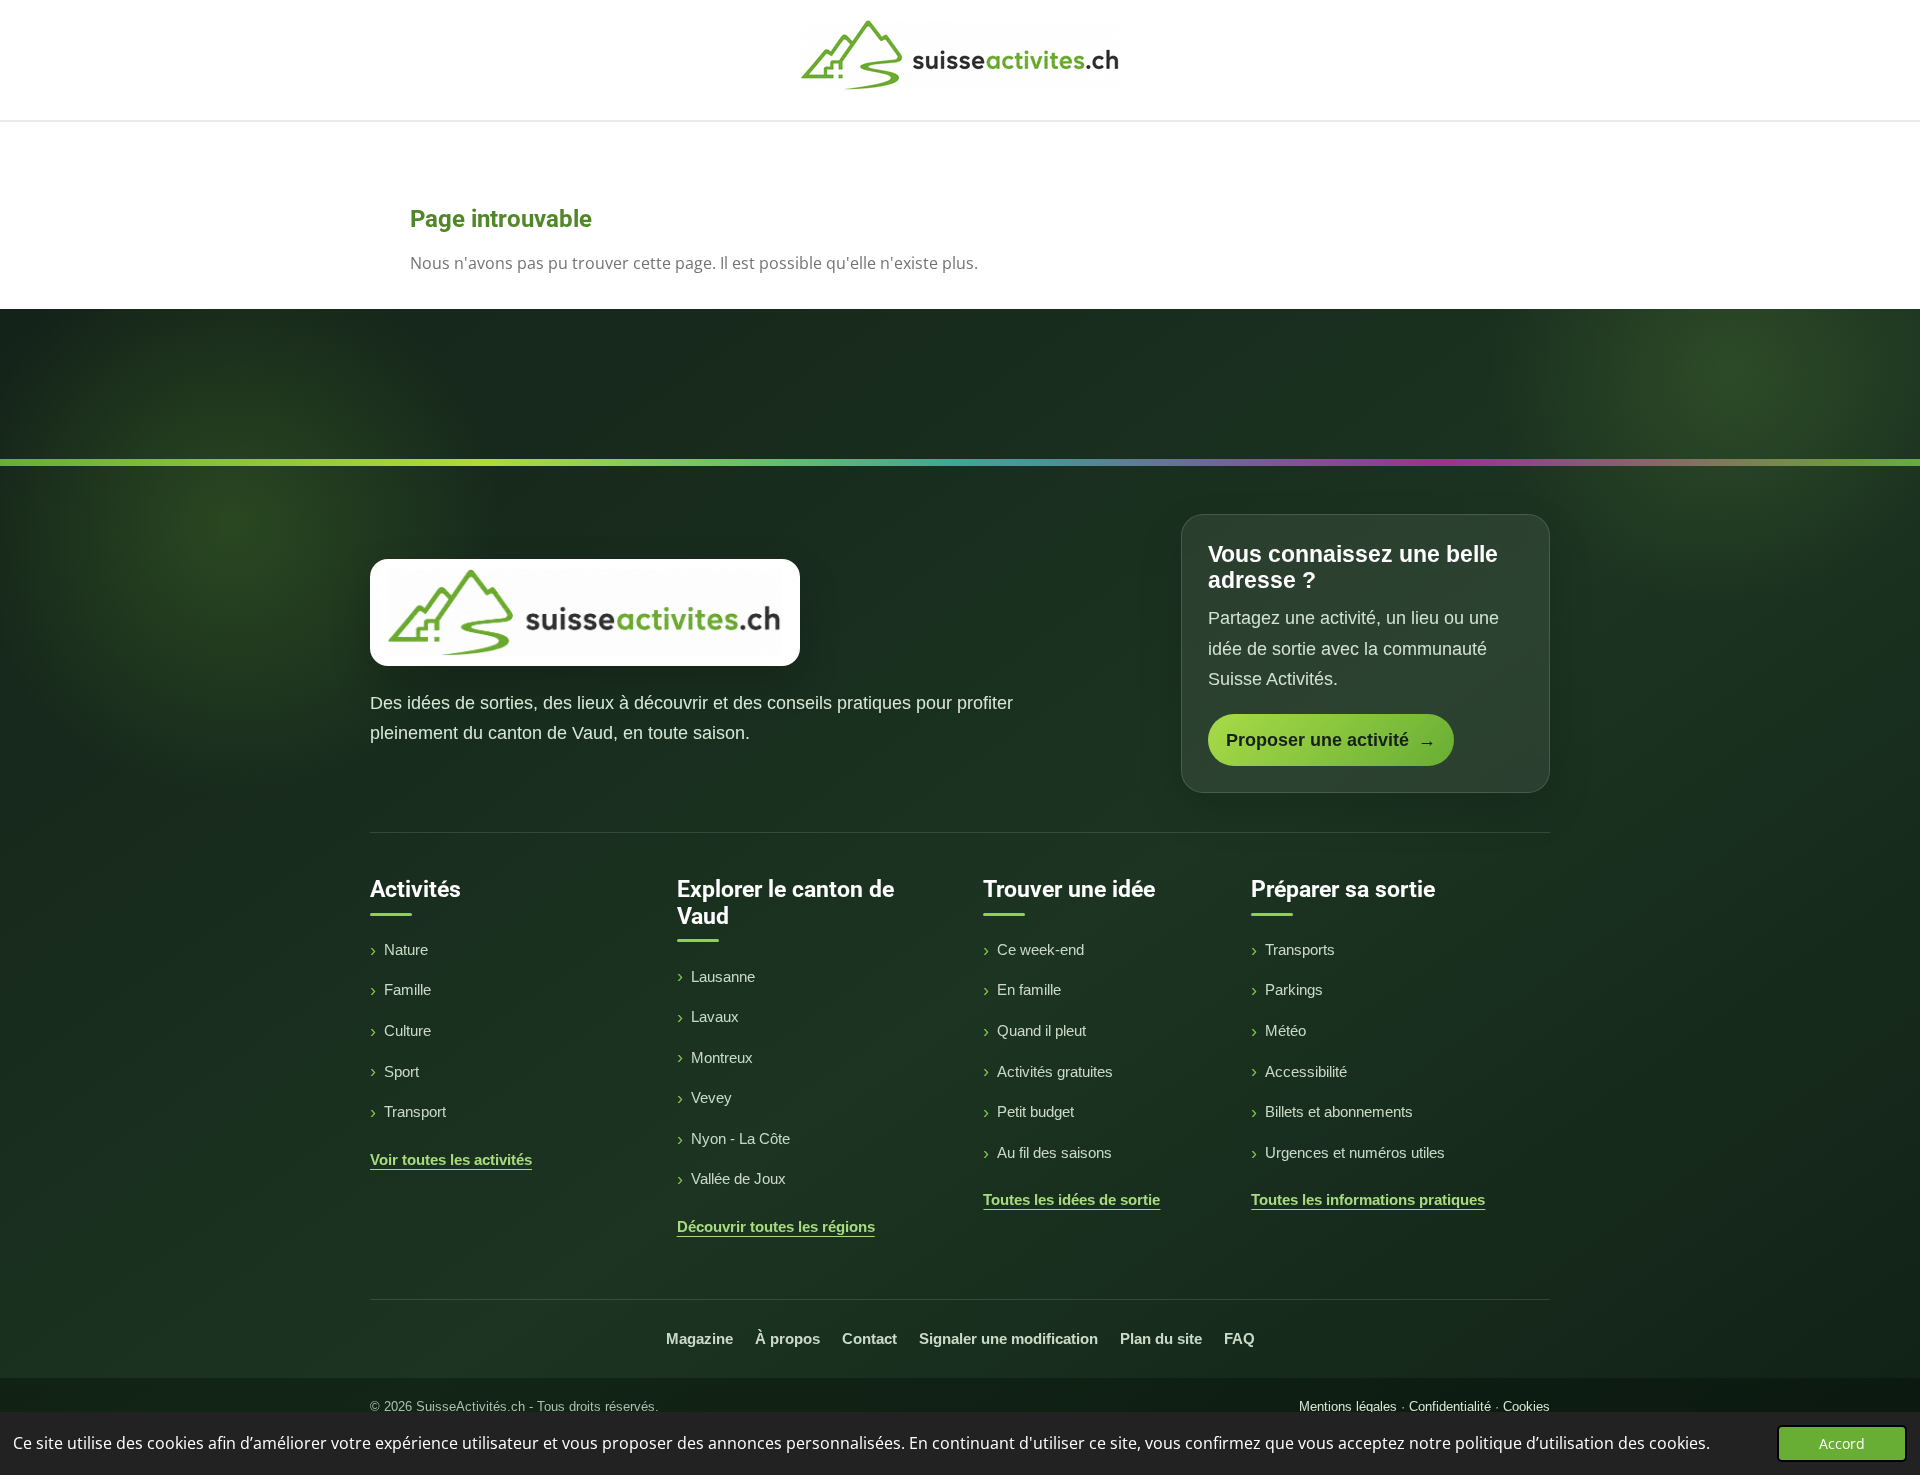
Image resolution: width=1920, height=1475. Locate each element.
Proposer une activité (1331, 740)
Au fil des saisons (1054, 1152)
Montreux (722, 1057)
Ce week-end (1040, 949)
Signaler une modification (1008, 1338)
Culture (407, 1030)
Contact (869, 1338)
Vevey (711, 1097)
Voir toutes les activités (451, 1159)
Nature (406, 949)
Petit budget (1035, 1111)
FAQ (1239, 1338)
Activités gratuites (1055, 1071)
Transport (415, 1111)
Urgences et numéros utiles (1355, 1152)
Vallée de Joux (738, 1178)
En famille (1029, 989)
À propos (787, 1338)
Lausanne (723, 976)
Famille (407, 989)
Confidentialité (1450, 1406)
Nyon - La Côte (740, 1138)
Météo (1285, 1030)
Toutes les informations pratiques (1368, 1199)
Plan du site (1161, 1338)
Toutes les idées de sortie (1071, 1199)
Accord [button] (1842, 1443)
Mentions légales (1348, 1406)
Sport (401, 1071)
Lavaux (715, 1016)
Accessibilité (1306, 1071)
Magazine (699, 1338)
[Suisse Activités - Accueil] (585, 612)
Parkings (1294, 989)
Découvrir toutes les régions (776, 1226)
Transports (1300, 949)
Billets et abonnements (1339, 1111)
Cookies (1526, 1406)
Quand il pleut (1041, 1030)
